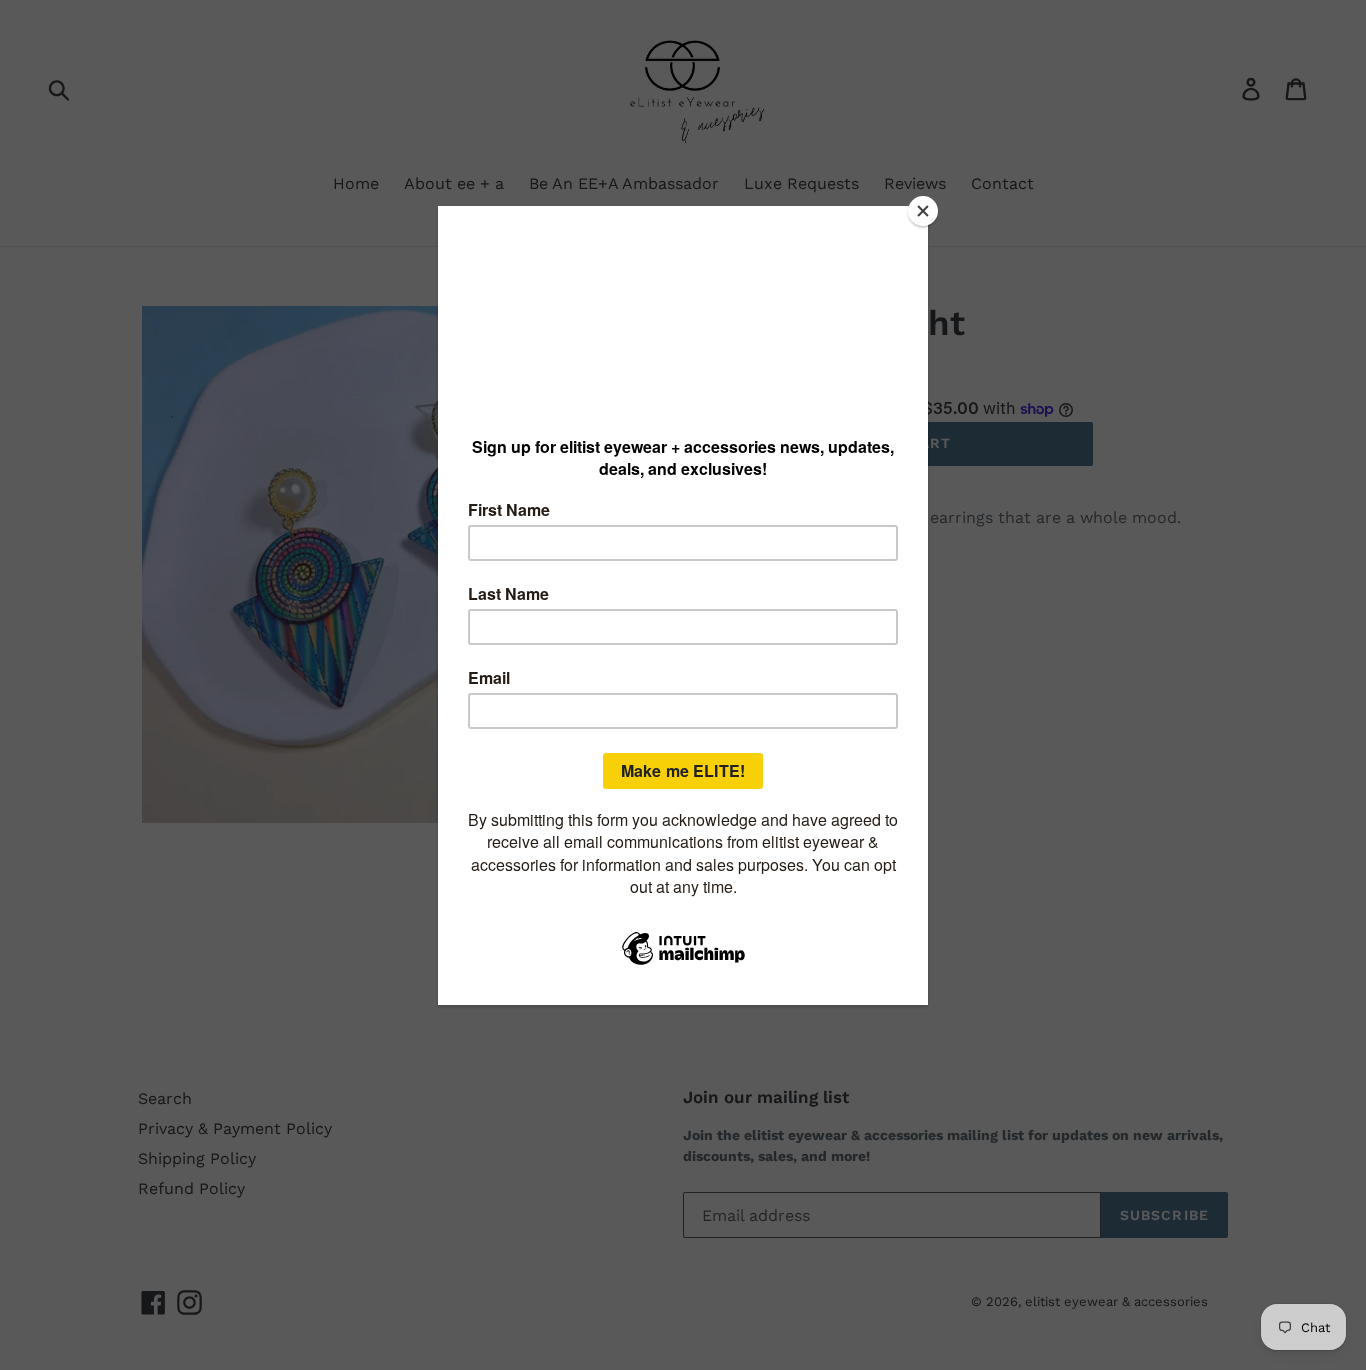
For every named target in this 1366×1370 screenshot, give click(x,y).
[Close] (923, 211)
